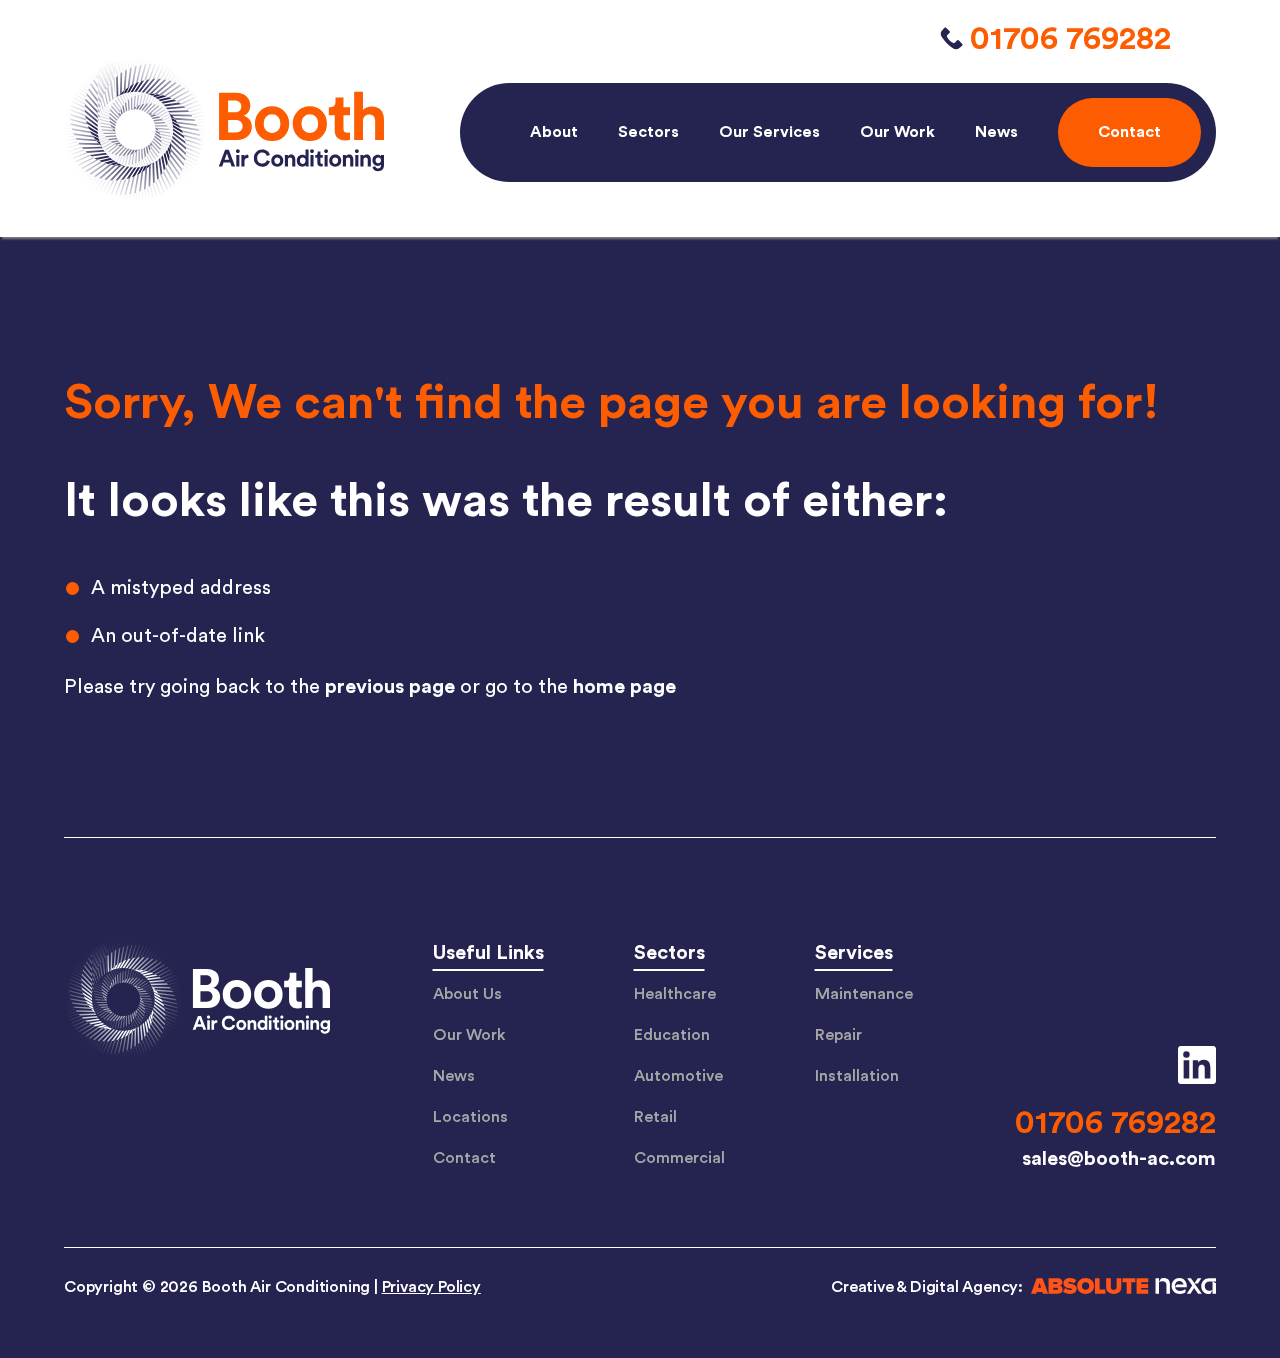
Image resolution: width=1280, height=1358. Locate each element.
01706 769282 (1070, 39)
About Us (467, 994)
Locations (470, 1117)
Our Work (897, 132)
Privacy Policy (431, 1287)
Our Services (769, 132)
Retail (655, 1117)
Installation (857, 1076)
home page (624, 687)
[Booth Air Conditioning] (197, 1002)
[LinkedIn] (1189, 1065)
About (554, 132)
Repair (838, 1035)
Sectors (648, 132)
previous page (390, 687)
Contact (464, 1158)
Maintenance (864, 994)
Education (672, 1035)
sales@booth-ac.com (1119, 1159)
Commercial (679, 1158)
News (996, 132)
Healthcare (675, 994)
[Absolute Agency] (1119, 1289)
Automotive (678, 1076)
